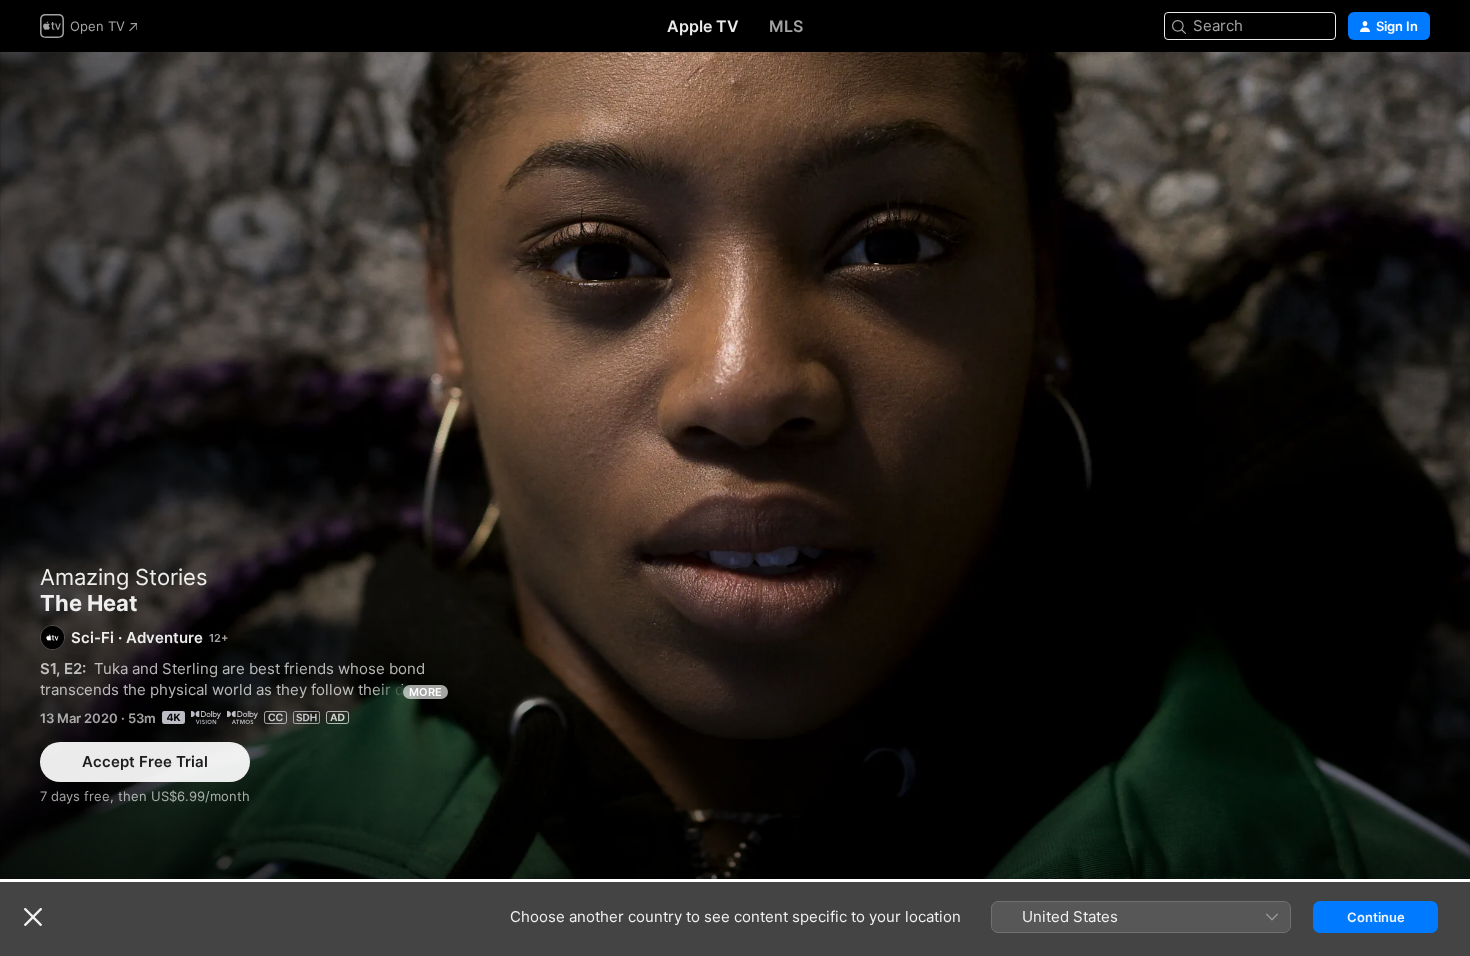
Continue (1376, 917)
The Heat (735, 465)
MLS (786, 26)
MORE (425, 692)
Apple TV (703, 26)
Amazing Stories (124, 577)
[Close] (33, 917)
